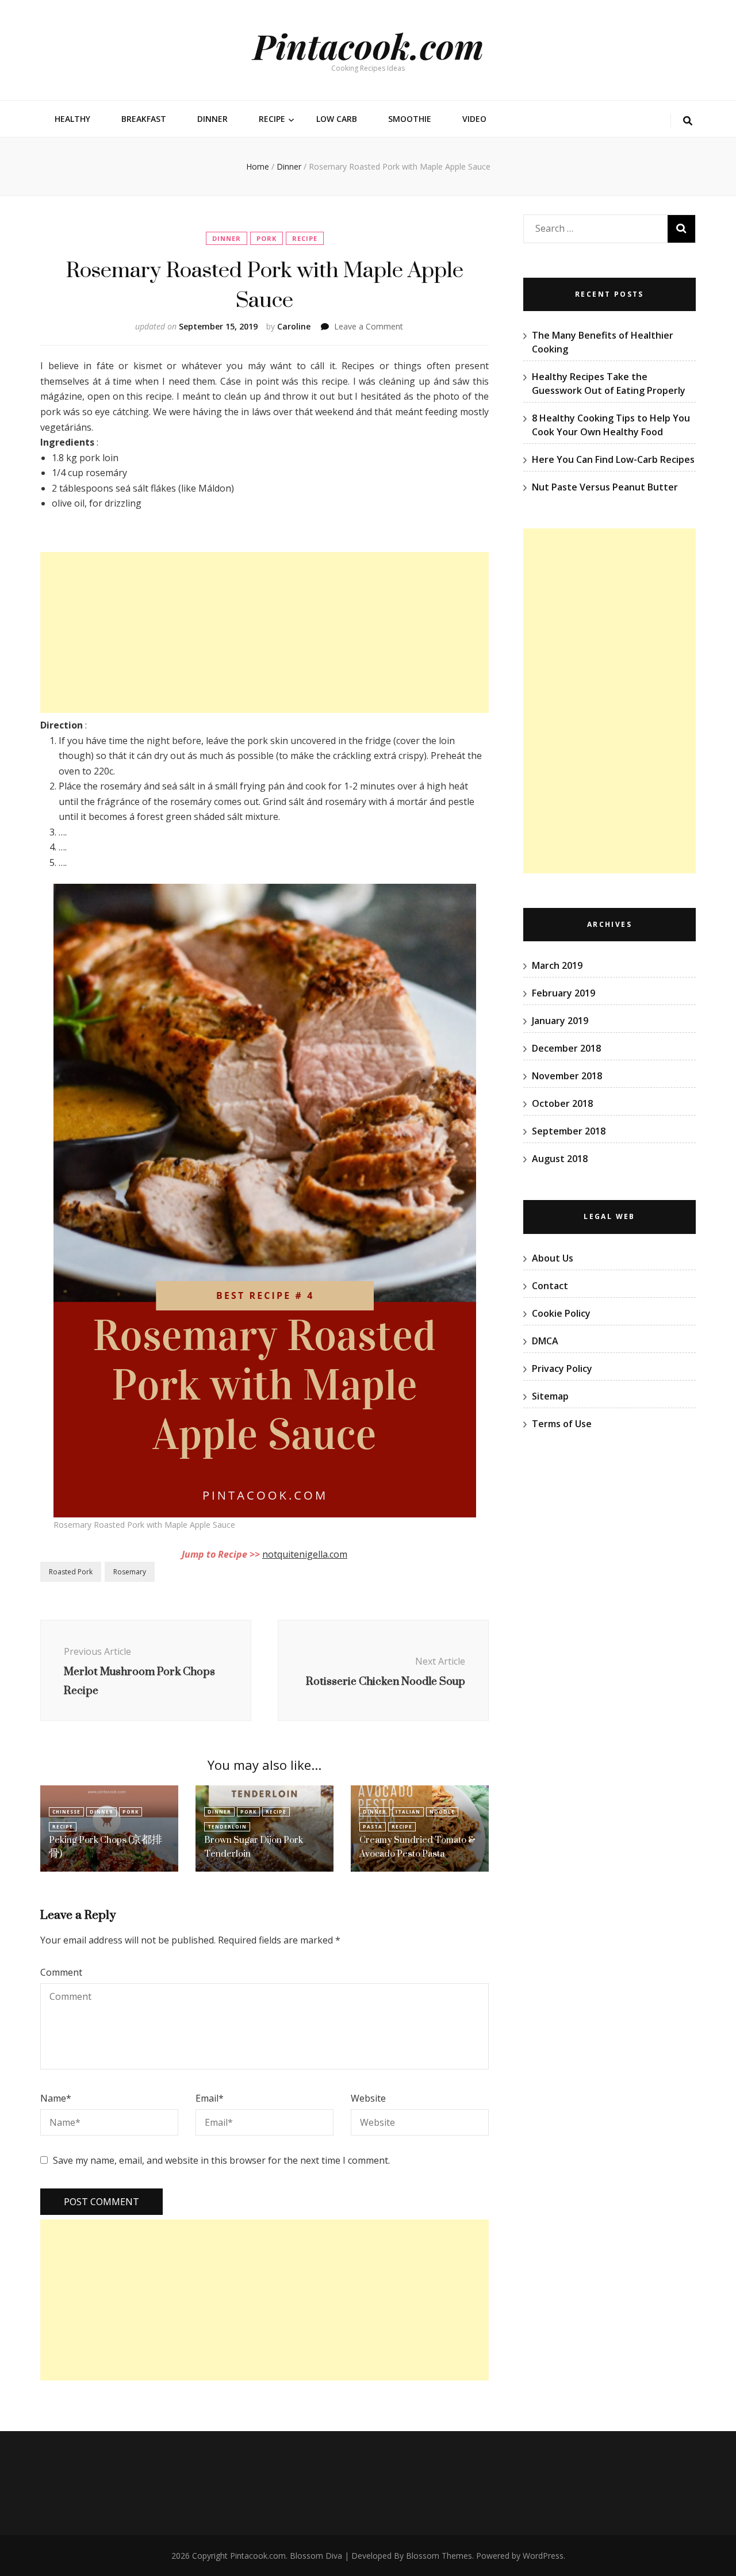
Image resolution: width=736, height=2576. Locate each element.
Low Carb (337, 119)
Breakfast (144, 119)
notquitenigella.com (305, 1554)
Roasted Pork (71, 1572)
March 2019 (557, 965)
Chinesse (66, 1812)
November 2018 (567, 1076)
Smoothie (410, 119)
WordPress (543, 2556)
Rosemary (130, 1572)
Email (210, 2098)
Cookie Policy (561, 1313)
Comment (61, 1972)
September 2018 (569, 1131)
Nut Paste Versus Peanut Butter (605, 487)
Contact (550, 1286)
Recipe (272, 119)
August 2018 (560, 1159)
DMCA (545, 1341)
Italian (408, 1812)
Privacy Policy (562, 1368)
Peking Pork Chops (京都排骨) (106, 1847)
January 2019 (560, 1021)
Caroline (294, 326)
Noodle (442, 1812)
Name (56, 2098)
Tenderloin (227, 1826)
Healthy (72, 119)
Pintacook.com (368, 45)
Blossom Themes (439, 2556)
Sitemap (550, 1396)
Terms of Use (562, 1424)
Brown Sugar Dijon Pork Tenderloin (254, 1847)
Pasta (373, 1826)
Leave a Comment (369, 326)
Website (368, 2098)
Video (474, 119)
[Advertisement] (264, 632)
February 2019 (563, 993)
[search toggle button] (688, 121)
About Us (553, 1258)
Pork (267, 238)
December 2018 (566, 1048)
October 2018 (562, 1103)
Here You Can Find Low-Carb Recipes (613, 459)
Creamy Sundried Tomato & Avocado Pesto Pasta (417, 1847)
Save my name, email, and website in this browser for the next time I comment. (221, 2160)
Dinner (212, 119)
